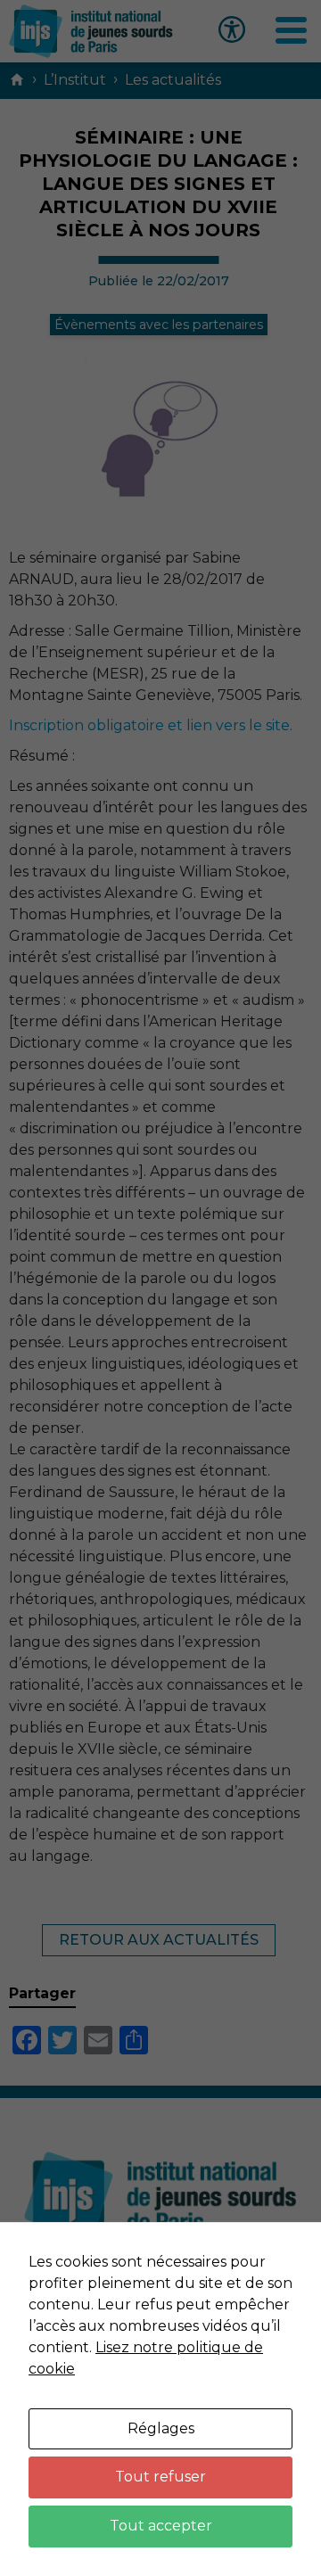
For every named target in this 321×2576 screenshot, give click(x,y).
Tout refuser (160, 2477)
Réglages (161, 2428)
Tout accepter (161, 2526)
